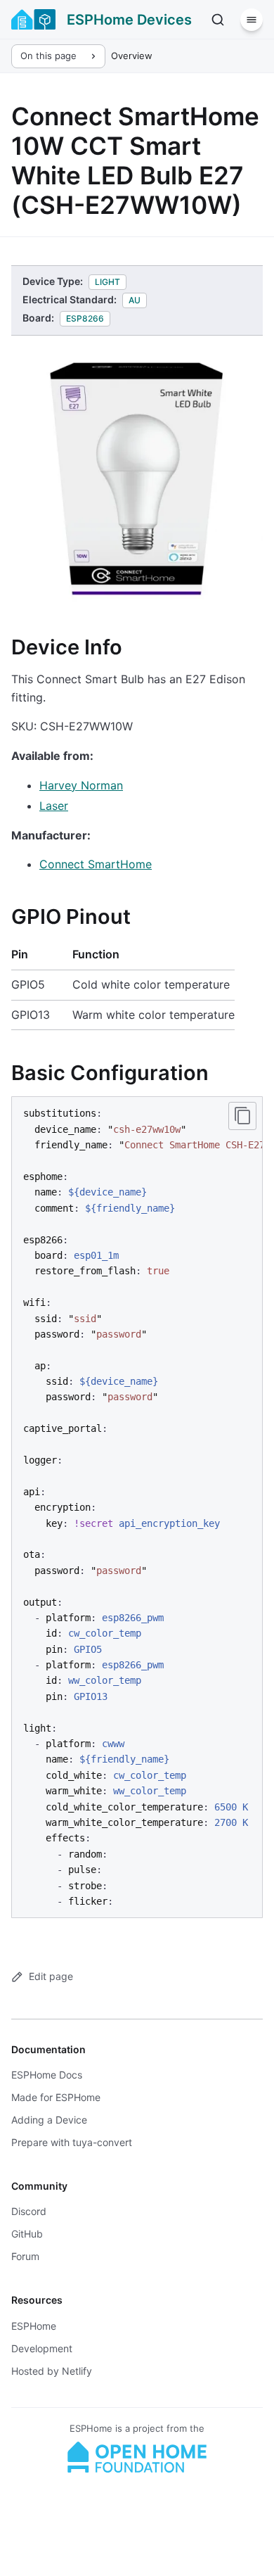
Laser (54, 806)
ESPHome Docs (47, 2075)
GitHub (27, 2234)
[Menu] (252, 20)
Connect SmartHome (96, 864)
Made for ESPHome (56, 2097)
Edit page (51, 1976)
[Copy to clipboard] (242, 1116)
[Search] (218, 20)
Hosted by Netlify (52, 2371)
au (135, 300)
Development (42, 2348)
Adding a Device (49, 2120)
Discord (29, 2211)
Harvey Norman (81, 785)
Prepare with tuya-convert (72, 2142)
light (107, 282)
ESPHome (34, 2326)
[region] (137, 1507)
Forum (25, 2256)
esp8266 (85, 318)
